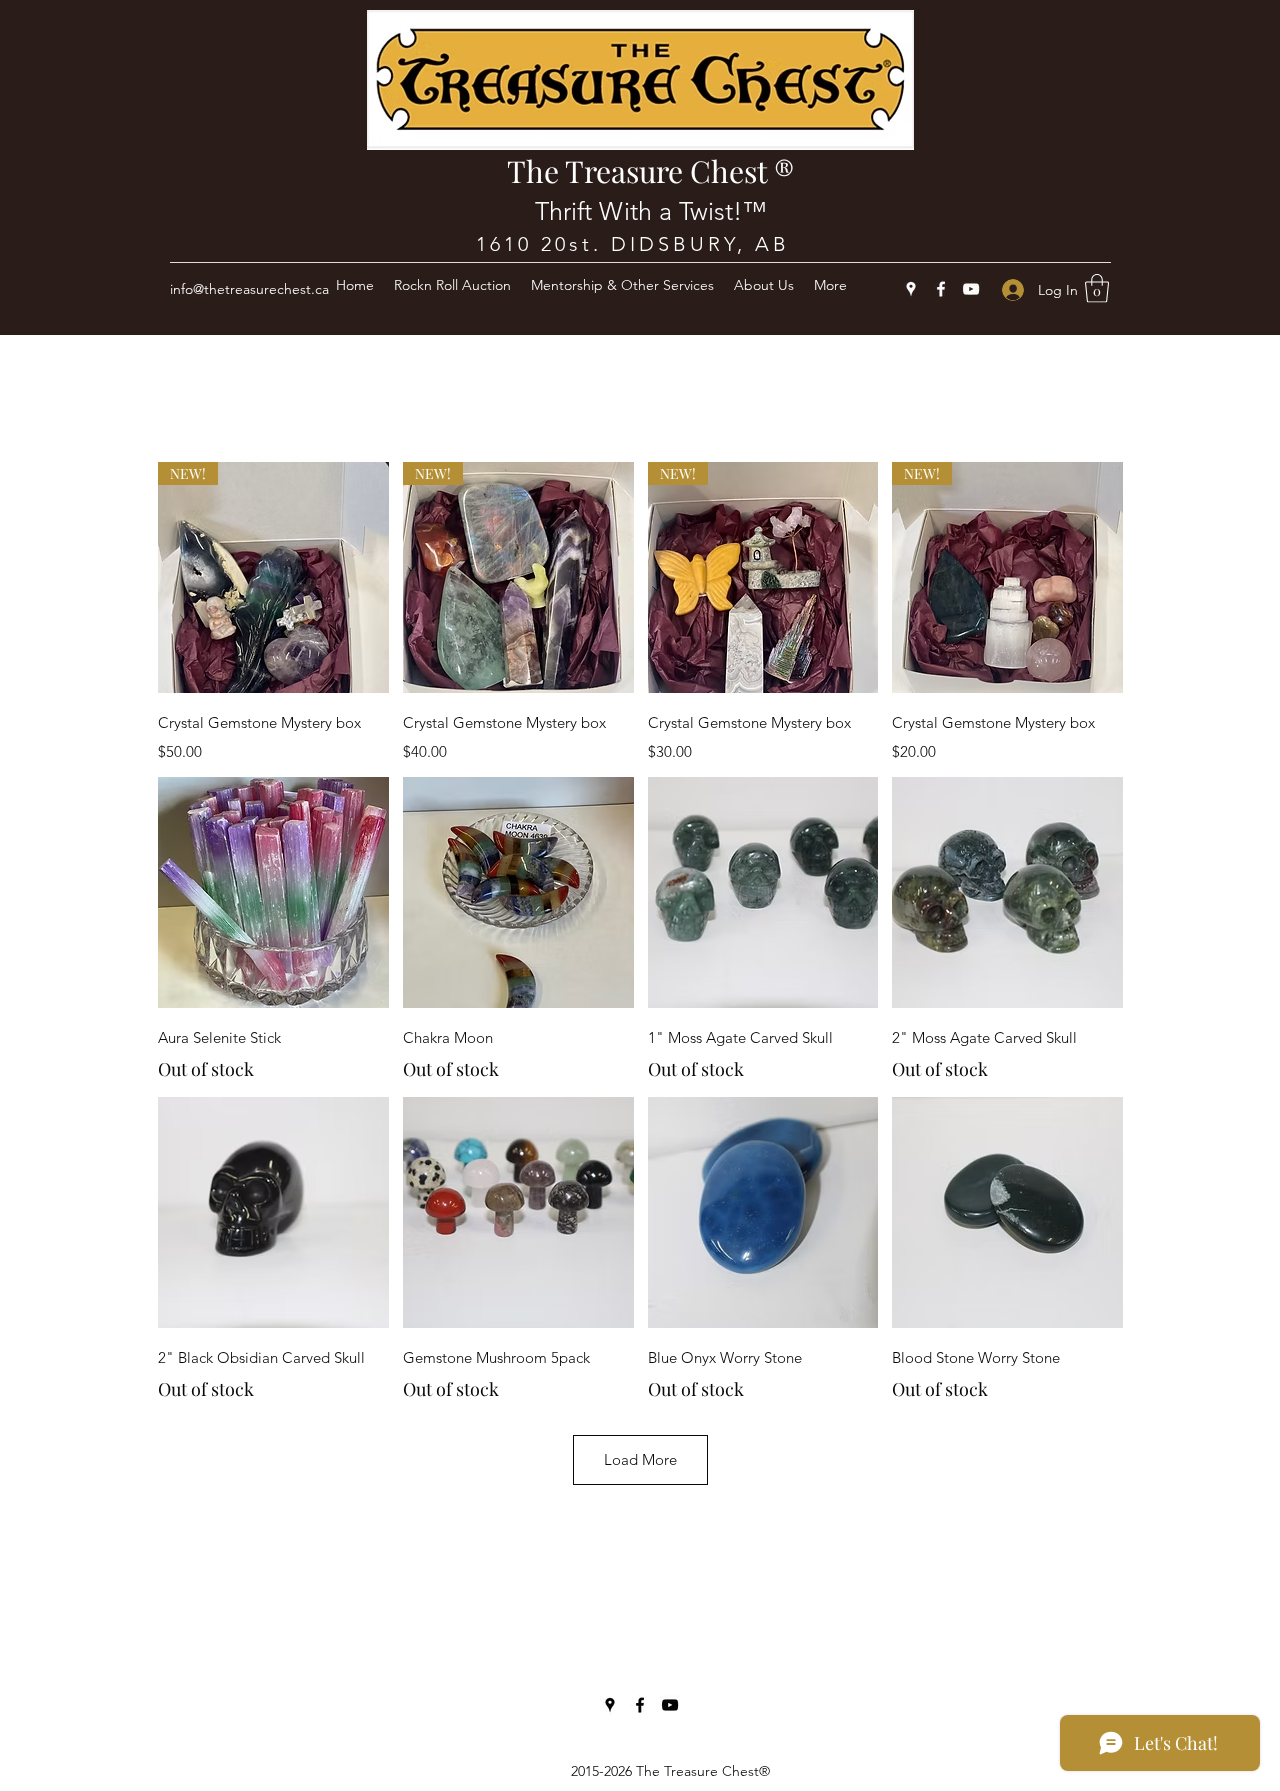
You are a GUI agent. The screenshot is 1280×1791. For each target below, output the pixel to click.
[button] (1097, 288)
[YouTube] (971, 289)
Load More (640, 1459)
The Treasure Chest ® (650, 171)
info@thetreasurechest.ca (249, 289)
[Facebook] (941, 289)
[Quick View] (273, 892)
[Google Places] (911, 289)
